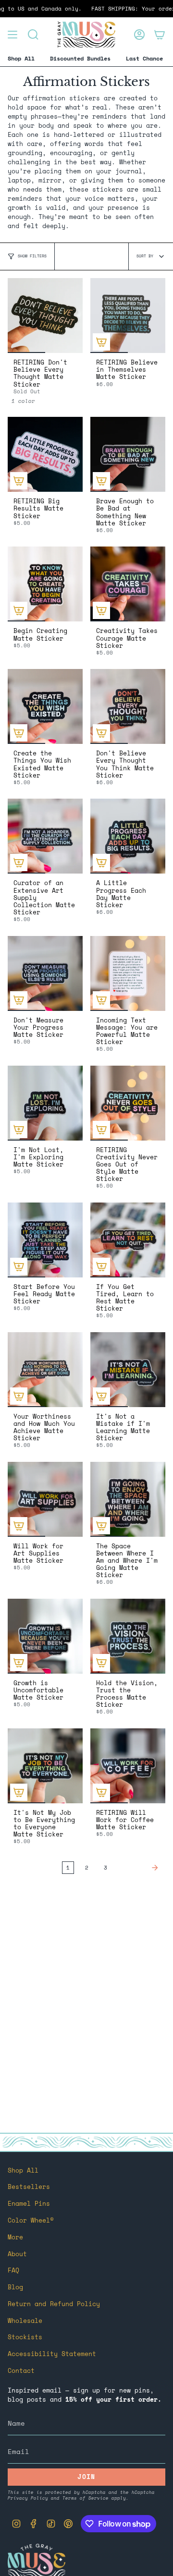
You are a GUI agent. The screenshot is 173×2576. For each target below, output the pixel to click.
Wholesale (25, 2321)
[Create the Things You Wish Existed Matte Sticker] (45, 706)
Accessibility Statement (52, 2354)
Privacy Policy (28, 2498)
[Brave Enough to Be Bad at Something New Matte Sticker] (128, 454)
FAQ (13, 2270)
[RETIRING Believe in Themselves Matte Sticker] (128, 316)
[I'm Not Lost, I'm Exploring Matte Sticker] (45, 1103)
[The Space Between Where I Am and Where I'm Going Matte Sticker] (128, 1499)
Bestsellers (29, 2187)
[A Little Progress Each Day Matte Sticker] (128, 836)
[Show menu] (12, 35)
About (17, 2254)
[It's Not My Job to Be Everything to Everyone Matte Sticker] (45, 1766)
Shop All (23, 2170)
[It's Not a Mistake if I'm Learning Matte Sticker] (128, 1370)
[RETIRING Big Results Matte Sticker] (45, 454)
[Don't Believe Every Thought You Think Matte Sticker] (128, 706)
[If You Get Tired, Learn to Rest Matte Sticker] (128, 1240)
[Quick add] (101, 342)
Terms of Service (86, 2498)
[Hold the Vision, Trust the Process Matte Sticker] (128, 1636)
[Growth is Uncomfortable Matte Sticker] (45, 1636)
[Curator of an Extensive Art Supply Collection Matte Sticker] (45, 836)
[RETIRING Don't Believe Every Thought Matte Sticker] (45, 316)
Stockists (25, 2337)
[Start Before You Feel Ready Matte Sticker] (45, 1240)
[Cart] (160, 35)
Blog (15, 2287)
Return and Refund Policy (54, 2304)
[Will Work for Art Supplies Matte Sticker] (45, 1499)
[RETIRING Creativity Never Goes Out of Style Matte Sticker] (128, 1103)
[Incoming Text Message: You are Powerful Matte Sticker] (128, 973)
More (15, 2237)
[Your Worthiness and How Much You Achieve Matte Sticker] (45, 1370)
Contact (21, 2371)
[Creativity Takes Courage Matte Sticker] (128, 584)
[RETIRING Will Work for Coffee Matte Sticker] (128, 1766)
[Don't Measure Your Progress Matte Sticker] (45, 973)
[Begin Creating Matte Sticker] (45, 584)
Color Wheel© (31, 2220)
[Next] (139, 1868)
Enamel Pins (29, 2204)
